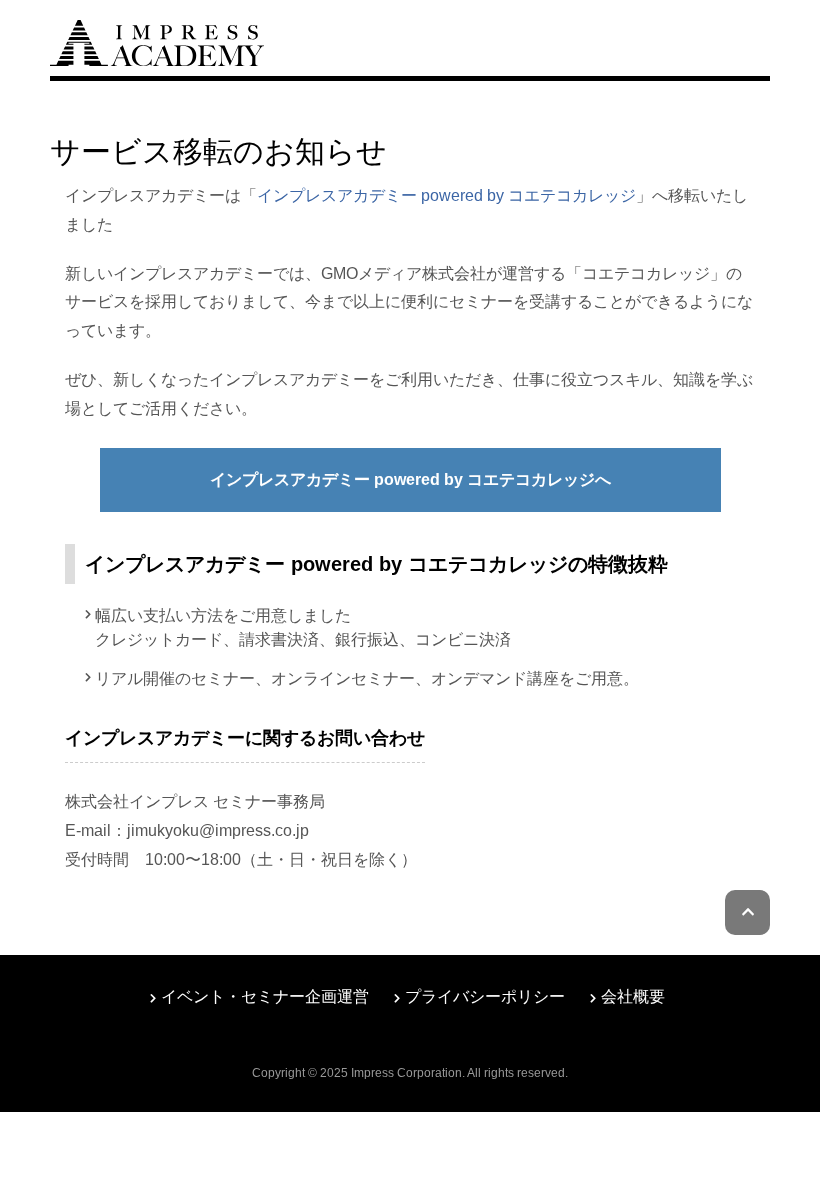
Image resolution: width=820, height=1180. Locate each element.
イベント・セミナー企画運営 (265, 996)
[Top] (157, 40)
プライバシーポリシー (485, 996)
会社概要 (633, 996)
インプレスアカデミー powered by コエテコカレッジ (446, 195)
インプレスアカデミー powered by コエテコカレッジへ (410, 479)
